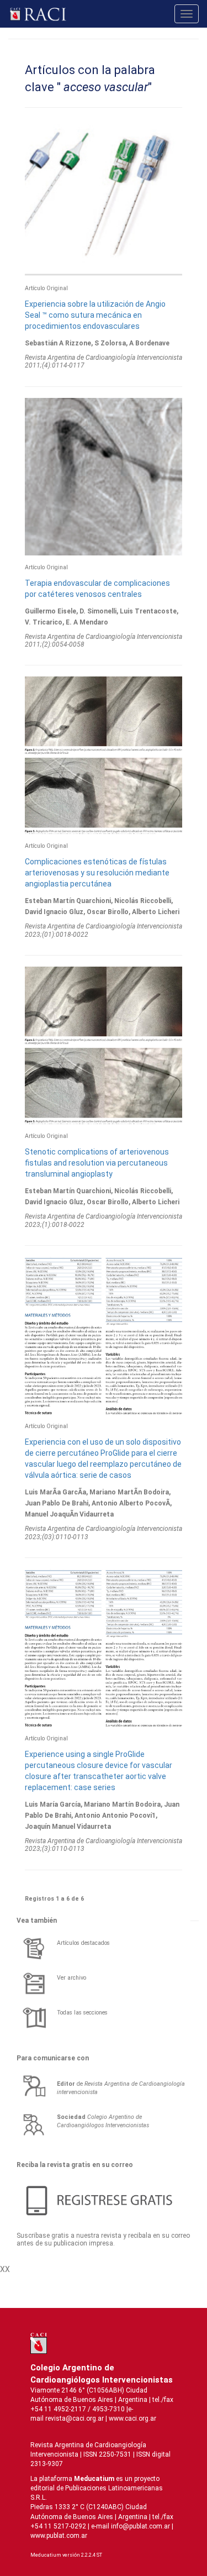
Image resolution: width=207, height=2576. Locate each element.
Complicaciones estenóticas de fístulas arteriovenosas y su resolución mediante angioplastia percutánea (97, 873)
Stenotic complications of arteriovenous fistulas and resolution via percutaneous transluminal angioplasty (97, 1163)
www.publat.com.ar (59, 2536)
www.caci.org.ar (132, 2418)
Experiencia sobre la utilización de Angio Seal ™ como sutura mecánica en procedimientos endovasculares (95, 315)
